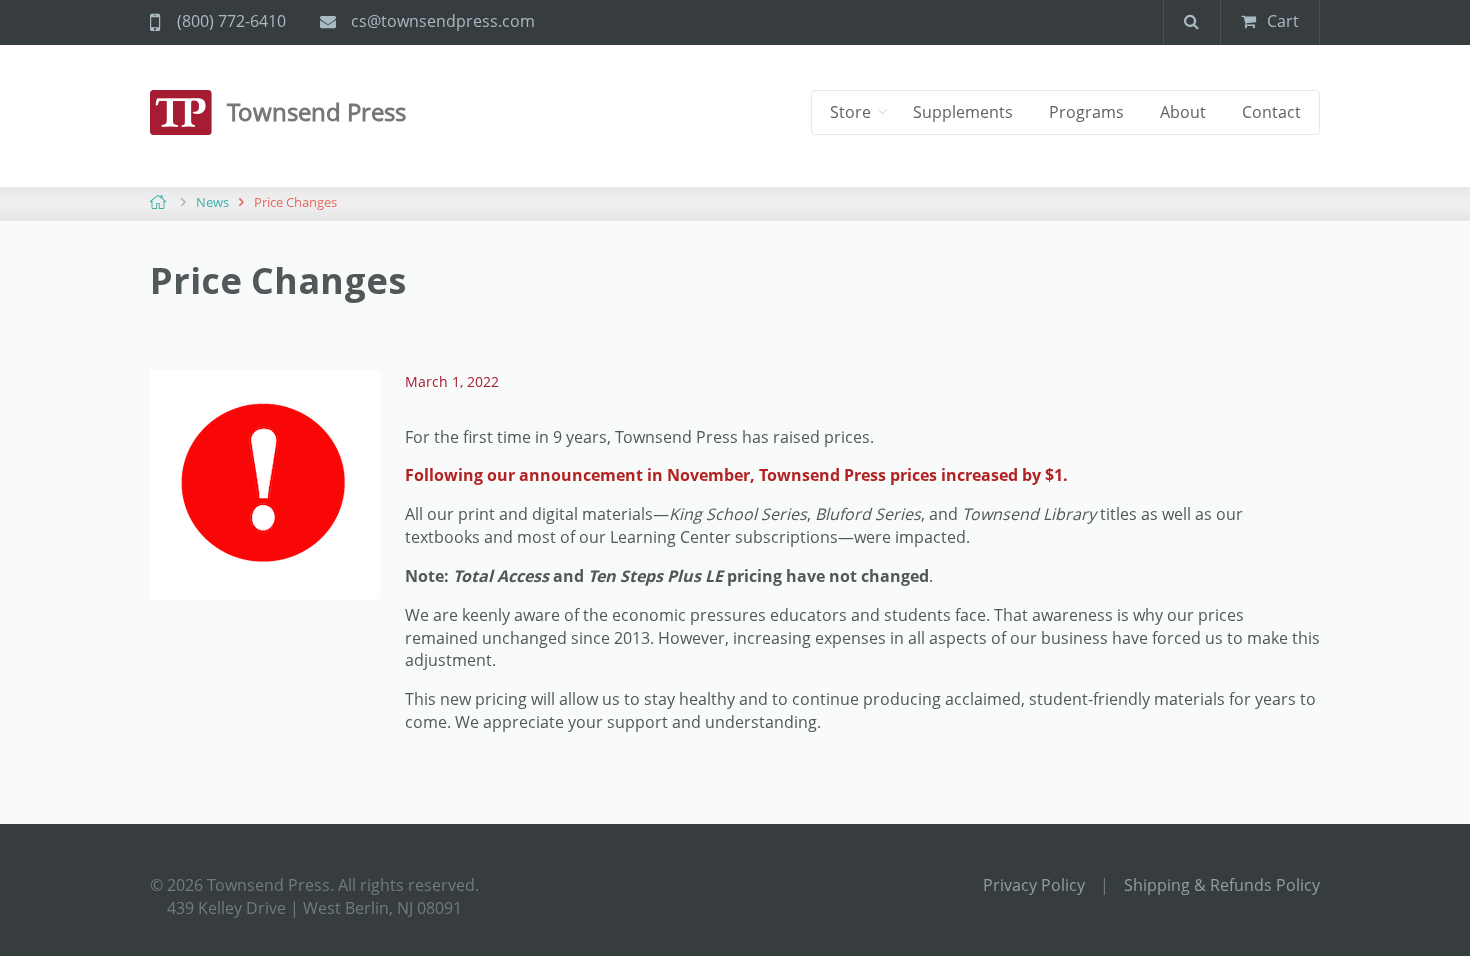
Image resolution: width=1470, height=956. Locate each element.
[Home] (188, 112)
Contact (1271, 112)
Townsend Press (316, 111)
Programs (1086, 112)
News (212, 202)
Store (852, 112)
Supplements (963, 112)
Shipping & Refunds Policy (1222, 885)
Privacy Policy (1034, 885)
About (1183, 112)
